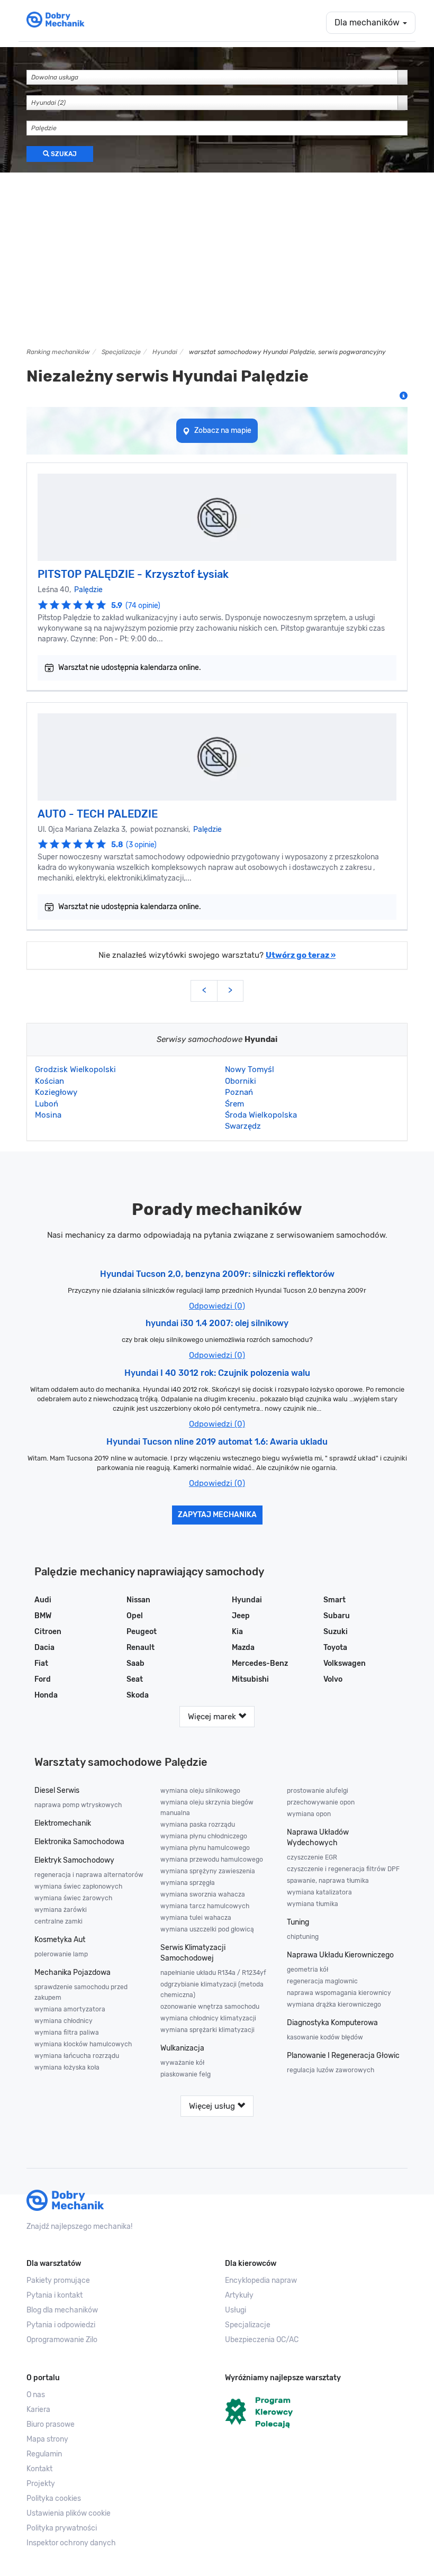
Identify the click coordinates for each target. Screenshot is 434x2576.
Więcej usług (213, 2106)
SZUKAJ (63, 154)
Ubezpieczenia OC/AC (262, 2340)
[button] (118, 2514)
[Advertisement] (217, 257)
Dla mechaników (368, 22)
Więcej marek (213, 1717)
